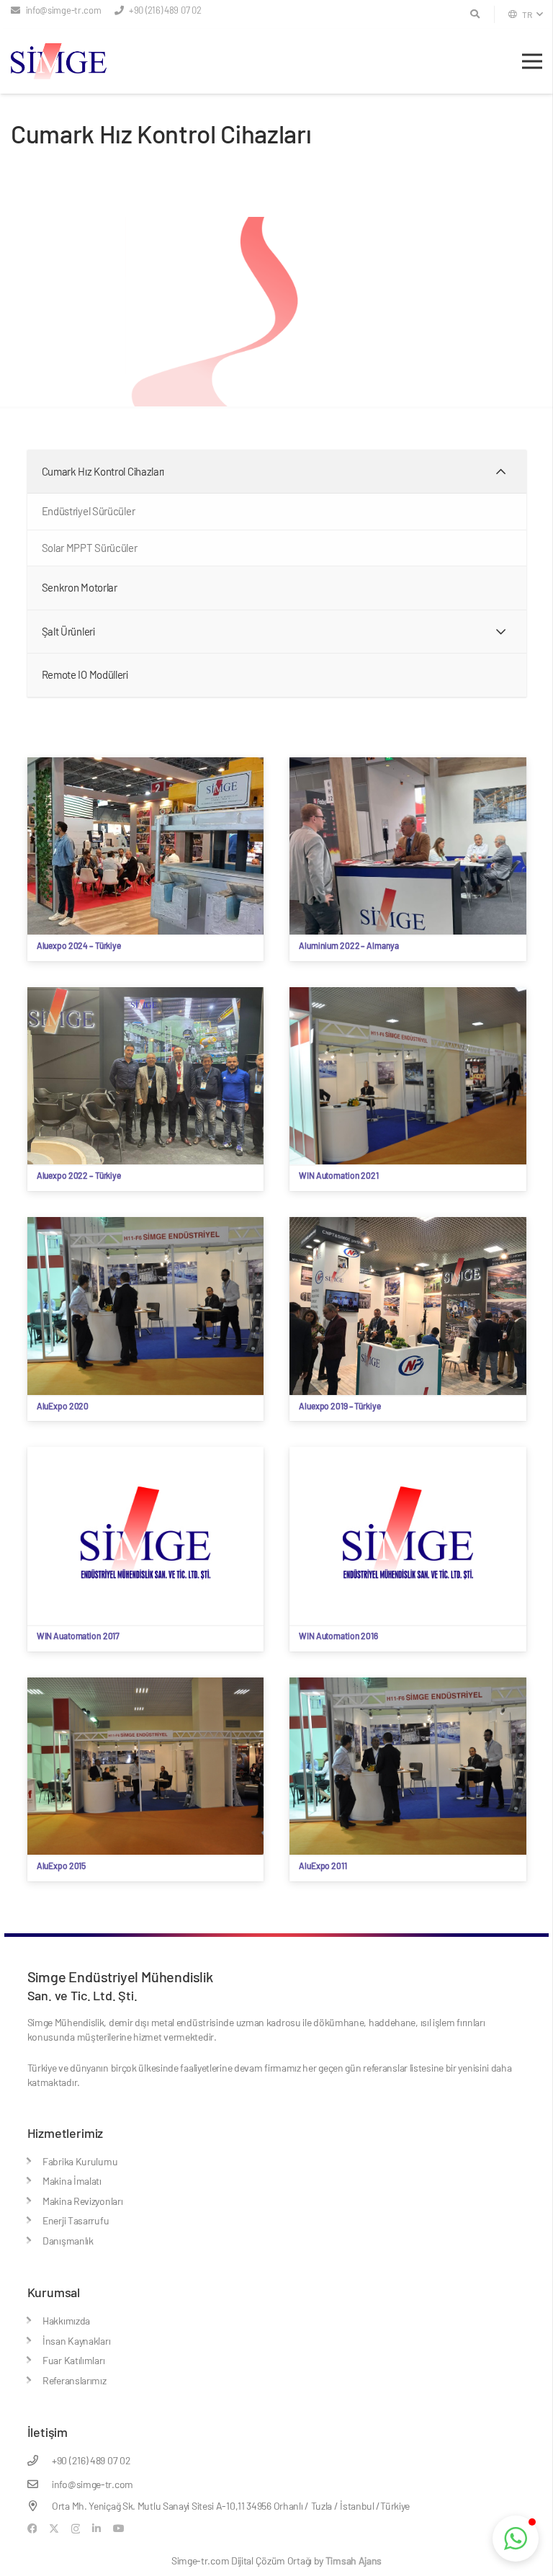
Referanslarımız (75, 2380)
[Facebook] (32, 2528)
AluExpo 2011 (323, 1866)
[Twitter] (54, 2529)
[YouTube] (119, 2528)
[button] (525, 14)
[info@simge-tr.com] (40, 2484)
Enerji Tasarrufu (76, 2220)
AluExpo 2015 (62, 1866)
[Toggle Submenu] (501, 472)
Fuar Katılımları (73, 2360)
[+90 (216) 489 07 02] (40, 2460)
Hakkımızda (66, 2321)
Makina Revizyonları (82, 2201)
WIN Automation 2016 (338, 1636)
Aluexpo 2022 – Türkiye (79, 1175)
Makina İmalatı (72, 2181)
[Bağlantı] (31, 2161)
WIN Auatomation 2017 (78, 1636)
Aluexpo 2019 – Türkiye (340, 1406)
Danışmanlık (68, 2241)
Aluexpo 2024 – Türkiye (79, 945)
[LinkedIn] (96, 2528)
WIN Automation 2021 (339, 1175)
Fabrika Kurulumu (80, 2161)
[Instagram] (76, 2529)
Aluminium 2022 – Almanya (349, 945)
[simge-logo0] (59, 61)
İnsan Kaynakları (76, 2341)
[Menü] (532, 61)
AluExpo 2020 (63, 1406)
